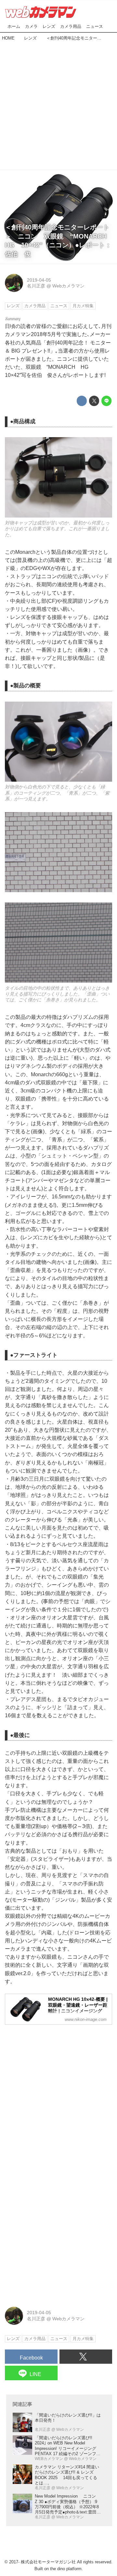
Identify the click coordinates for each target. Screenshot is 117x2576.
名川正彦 (36, 286)
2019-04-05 (39, 280)
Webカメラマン (68, 286)
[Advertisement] (58, 104)
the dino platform (66, 2569)
